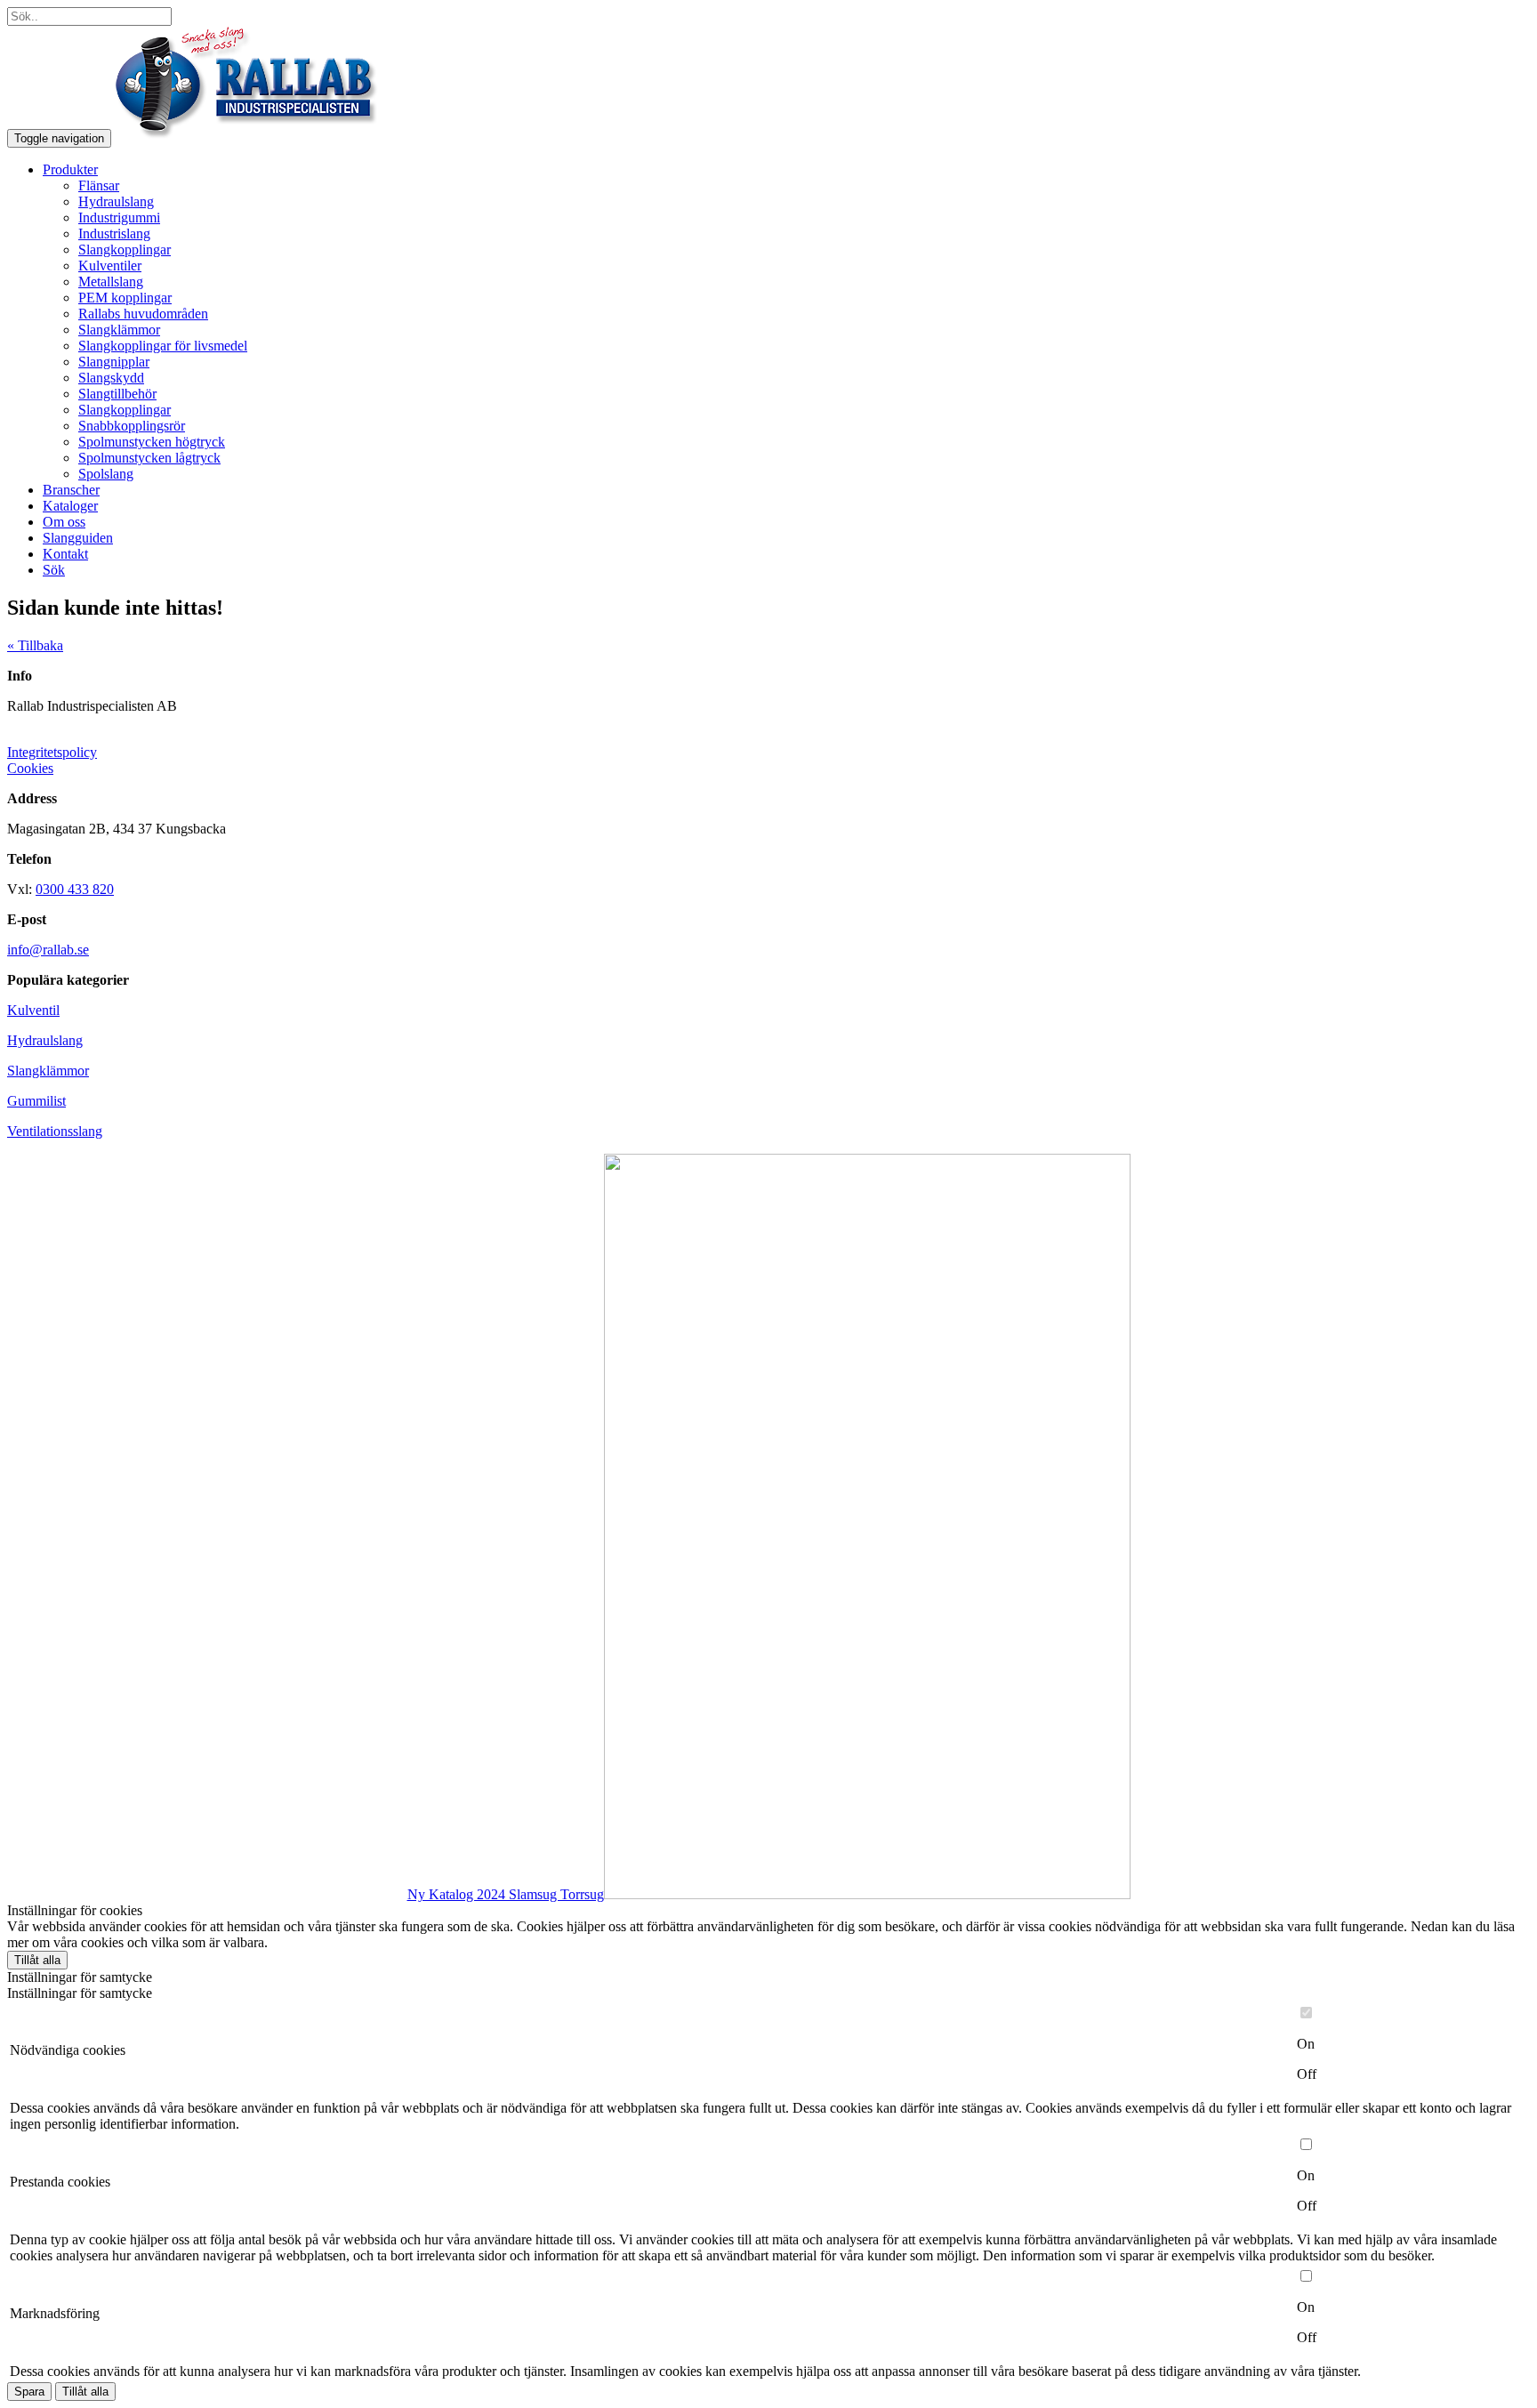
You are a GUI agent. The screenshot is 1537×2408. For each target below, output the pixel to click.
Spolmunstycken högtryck (152, 442)
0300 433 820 (75, 889)
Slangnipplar (114, 362)
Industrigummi (119, 217)
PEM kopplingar (125, 298)
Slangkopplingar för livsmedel (163, 346)
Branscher (71, 490)
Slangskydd (111, 378)
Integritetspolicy (52, 752)
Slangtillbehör (117, 394)
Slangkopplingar (125, 250)
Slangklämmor (119, 330)
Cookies (30, 768)
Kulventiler (110, 266)
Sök (54, 570)
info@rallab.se (48, 950)
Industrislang (114, 234)
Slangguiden (78, 538)
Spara (29, 2392)
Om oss (64, 522)
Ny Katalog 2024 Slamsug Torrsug (506, 1894)
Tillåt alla (37, 1960)
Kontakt (65, 554)
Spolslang (106, 474)
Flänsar (99, 185)
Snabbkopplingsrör (132, 426)
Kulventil (33, 1010)
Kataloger (70, 506)
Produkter (70, 169)
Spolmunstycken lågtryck (149, 458)
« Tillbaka (35, 645)
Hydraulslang (116, 201)
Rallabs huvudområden (143, 314)
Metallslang (111, 282)
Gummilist (36, 1101)
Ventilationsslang (55, 1131)
